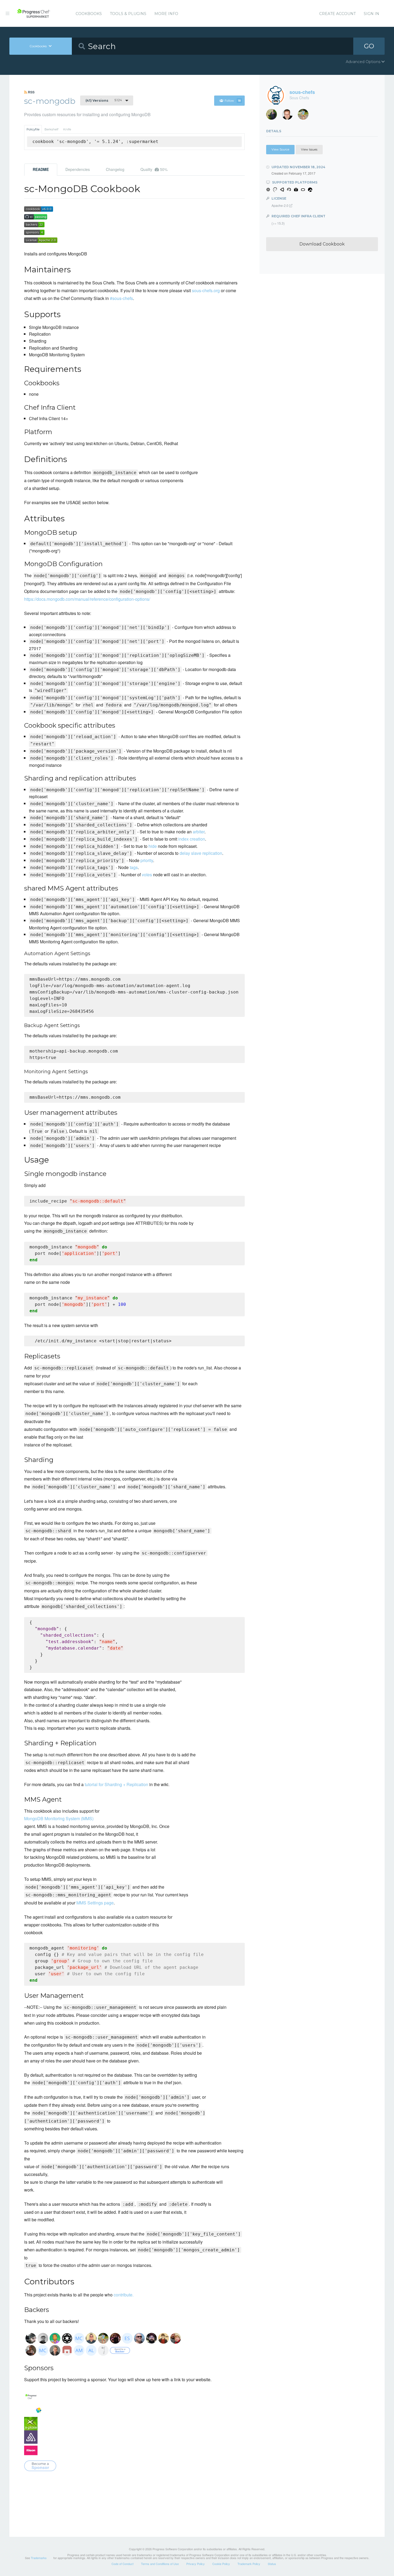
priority (147, 860)
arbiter (199, 832)
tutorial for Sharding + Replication (116, 1784)
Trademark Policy (249, 2564)
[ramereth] (289, 116)
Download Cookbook (322, 244)
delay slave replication (201, 853)
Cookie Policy (221, 2564)
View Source (280, 149)
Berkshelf (51, 129)
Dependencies (78, 169)
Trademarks (39, 2558)
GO (369, 46)
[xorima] (274, 116)
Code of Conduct (122, 2564)
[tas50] (305, 116)
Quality (154, 169)
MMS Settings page (95, 1903)
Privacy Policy (196, 2564)
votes (147, 875)
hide (153, 846)
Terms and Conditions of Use (160, 2564)
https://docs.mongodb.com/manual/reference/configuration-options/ (87, 599)
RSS (31, 92)
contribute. (124, 2295)
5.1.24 (104, 100)
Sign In (371, 14)
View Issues (309, 149)
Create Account (337, 14)
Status (272, 2564)
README (41, 169)
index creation (192, 839)
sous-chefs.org (206, 290)
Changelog (115, 169)
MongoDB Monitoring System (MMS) (59, 1818)
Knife (67, 129)
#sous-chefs (121, 298)
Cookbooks (89, 14)
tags (134, 867)
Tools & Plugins (128, 14)
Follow (233, 101)
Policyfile (33, 129)
